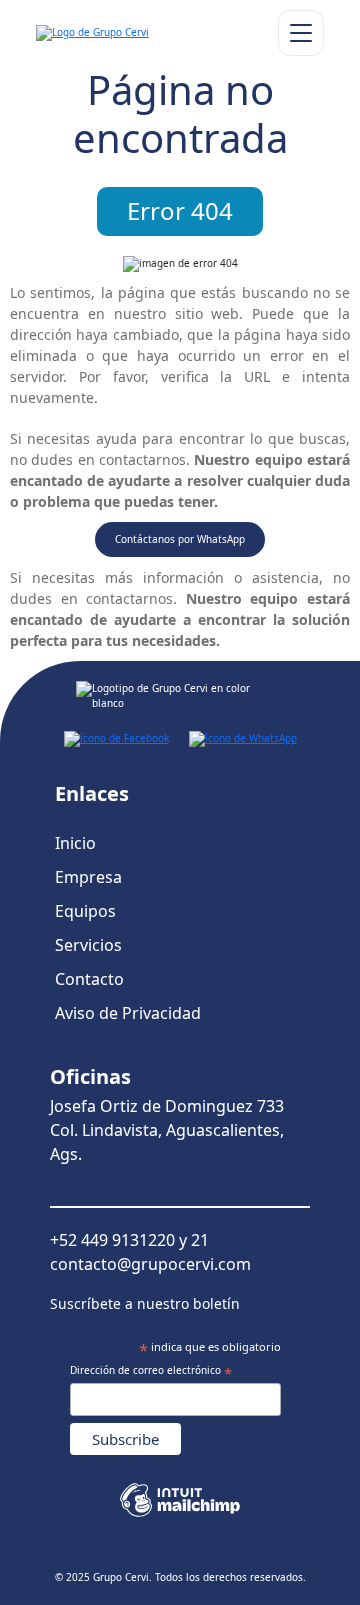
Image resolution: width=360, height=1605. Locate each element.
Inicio (75, 843)
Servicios (88, 945)
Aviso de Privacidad (128, 1013)
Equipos (85, 911)
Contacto (89, 979)
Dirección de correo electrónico (151, 1371)
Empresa (88, 877)
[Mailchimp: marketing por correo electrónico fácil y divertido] (180, 1492)
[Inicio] (123, 33)
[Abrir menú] (301, 33)
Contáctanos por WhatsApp (180, 539)
